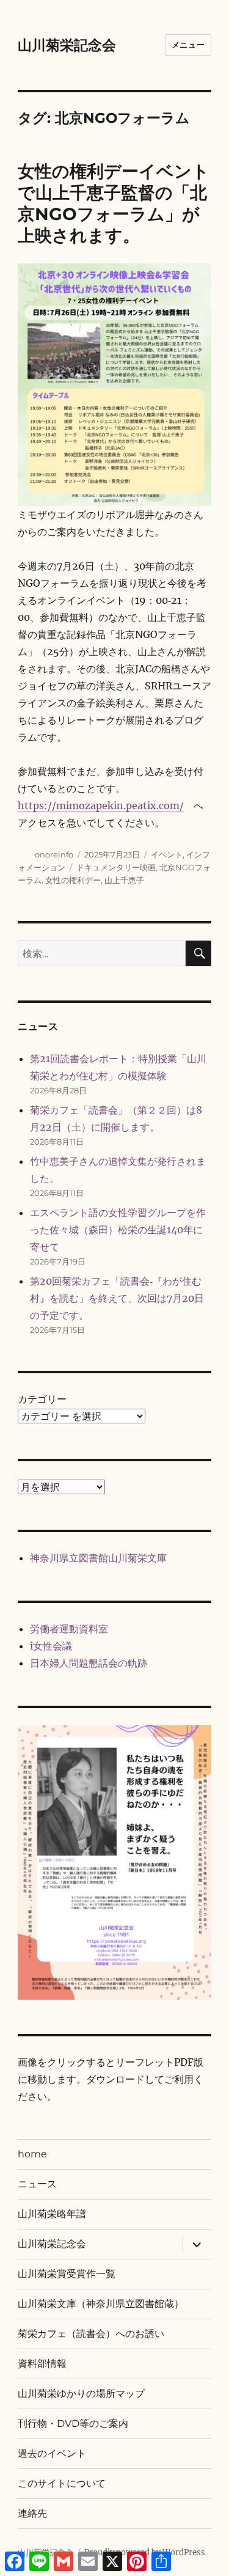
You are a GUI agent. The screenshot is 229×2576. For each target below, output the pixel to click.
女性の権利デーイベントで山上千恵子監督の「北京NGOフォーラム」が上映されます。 (114, 203)
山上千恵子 (124, 880)
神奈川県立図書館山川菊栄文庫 (98, 1558)
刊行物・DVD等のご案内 (73, 2424)
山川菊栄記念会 (67, 45)
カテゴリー (42, 1399)
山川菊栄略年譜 (52, 2214)
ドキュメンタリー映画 (116, 867)
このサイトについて (62, 2483)
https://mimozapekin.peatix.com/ (101, 805)
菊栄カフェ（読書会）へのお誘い (91, 2334)
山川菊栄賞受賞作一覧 (67, 2274)
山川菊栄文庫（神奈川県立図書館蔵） (101, 2304)
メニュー (188, 45)
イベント (167, 854)
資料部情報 (42, 2364)
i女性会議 (51, 1646)
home (32, 2154)
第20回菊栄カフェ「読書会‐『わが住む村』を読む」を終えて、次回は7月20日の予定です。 (117, 1298)
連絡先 (32, 2513)
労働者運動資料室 (69, 1629)
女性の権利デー (73, 880)
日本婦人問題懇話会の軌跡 (89, 1663)
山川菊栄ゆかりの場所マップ (81, 2394)
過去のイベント (52, 2453)
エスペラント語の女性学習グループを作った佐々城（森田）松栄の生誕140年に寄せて (118, 1230)
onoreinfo (54, 854)
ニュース (37, 2184)
